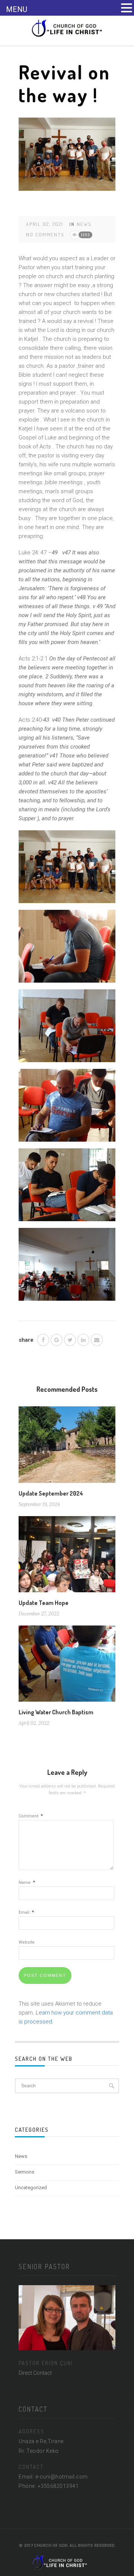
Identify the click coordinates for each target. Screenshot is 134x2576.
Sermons (25, 2172)
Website (27, 1942)
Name (27, 1883)
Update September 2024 (51, 1493)
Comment (31, 1816)
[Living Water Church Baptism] (67, 1666)
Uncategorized (31, 2188)
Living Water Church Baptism (56, 1712)
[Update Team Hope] (67, 1557)
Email (26, 1912)
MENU (17, 9)
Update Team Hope (44, 1603)
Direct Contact (35, 2373)
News (84, 224)
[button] (127, 8)
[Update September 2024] (67, 1447)
